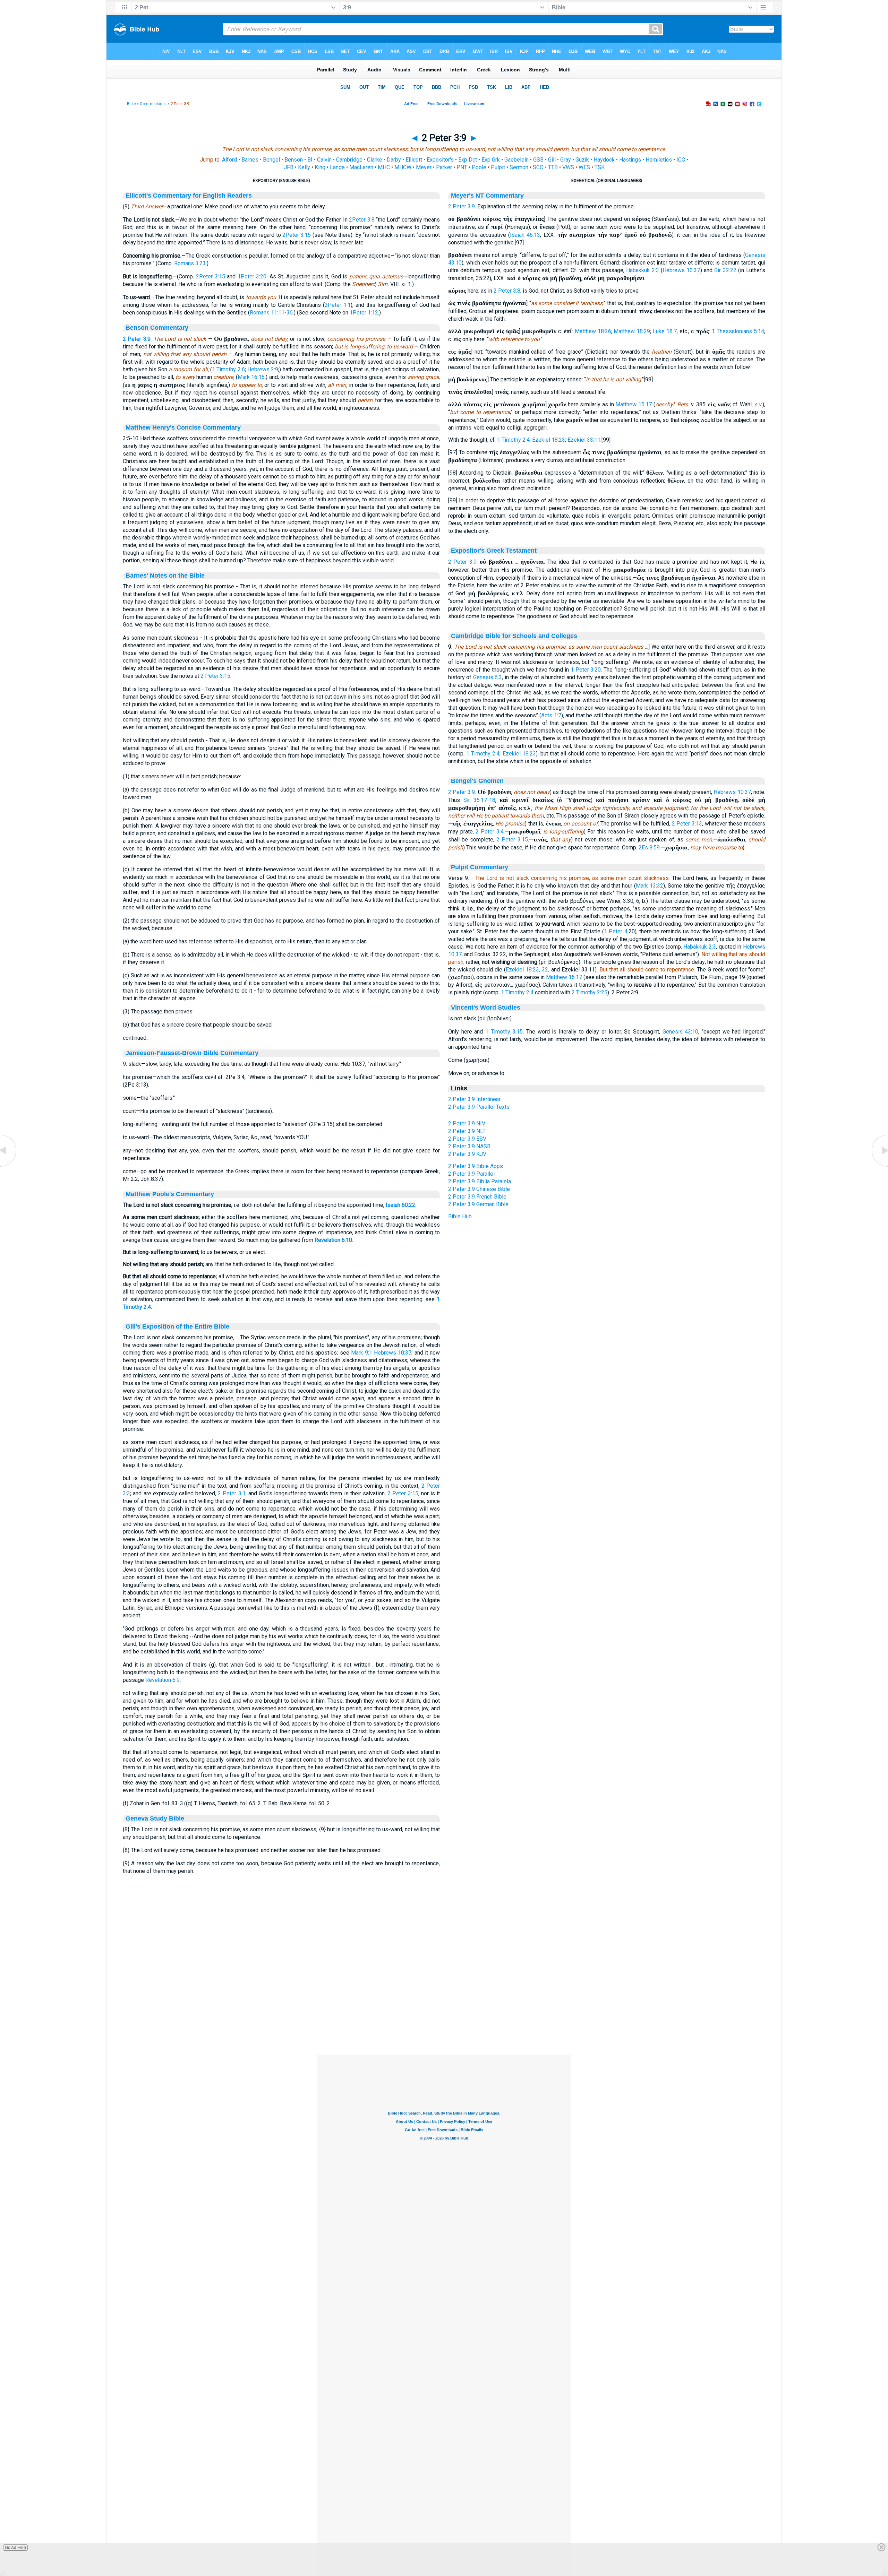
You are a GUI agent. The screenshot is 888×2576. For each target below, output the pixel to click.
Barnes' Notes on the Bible (165, 576)
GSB (538, 160)
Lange (337, 167)
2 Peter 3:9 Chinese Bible (479, 1189)
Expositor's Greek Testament (494, 551)
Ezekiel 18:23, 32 (527, 970)
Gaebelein (516, 160)
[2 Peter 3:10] (879, 1166)
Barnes (250, 160)
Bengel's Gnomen (477, 781)
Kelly (304, 167)
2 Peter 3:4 (489, 832)
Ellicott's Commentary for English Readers (189, 196)
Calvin (324, 160)
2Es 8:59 (649, 848)
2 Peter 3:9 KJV (467, 1154)
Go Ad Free (15, 2548)
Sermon (519, 167)
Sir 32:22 (725, 270)
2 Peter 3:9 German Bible (478, 1204)
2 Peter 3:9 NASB (469, 1146)
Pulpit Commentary (480, 867)
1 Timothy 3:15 (504, 1032)
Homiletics (659, 160)
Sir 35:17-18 (479, 800)
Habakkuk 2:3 (642, 270)
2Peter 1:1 (338, 305)
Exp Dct (468, 160)
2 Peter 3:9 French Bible (477, 1197)
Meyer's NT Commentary (487, 196)
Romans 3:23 (190, 263)
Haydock (604, 160)
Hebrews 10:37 (393, 1353)
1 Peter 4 (616, 931)
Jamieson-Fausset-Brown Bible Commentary (192, 1053)
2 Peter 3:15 (215, 676)
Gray (566, 160)
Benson (294, 160)
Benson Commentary (157, 328)
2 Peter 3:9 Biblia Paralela (480, 1181)
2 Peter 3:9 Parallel (471, 1174)
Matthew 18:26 (593, 331)
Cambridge (349, 160)
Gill (552, 160)
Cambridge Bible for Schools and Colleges (514, 636)
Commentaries (153, 104)
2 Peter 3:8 (507, 291)
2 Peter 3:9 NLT (467, 1131)
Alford (229, 160)
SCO (538, 167)
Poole (479, 167)
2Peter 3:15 (297, 235)
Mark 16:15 (251, 377)
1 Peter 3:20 (586, 670)
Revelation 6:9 (163, 1680)
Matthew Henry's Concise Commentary (183, 427)
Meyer (424, 167)
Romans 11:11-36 (271, 313)
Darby (394, 160)
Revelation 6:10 (333, 1240)
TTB (553, 167)
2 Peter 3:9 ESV (467, 1139)
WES (584, 167)
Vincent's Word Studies (486, 1008)
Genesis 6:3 (488, 677)
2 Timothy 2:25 (590, 992)
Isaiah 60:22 (400, 1205)
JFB (289, 167)
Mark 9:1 (362, 1353)
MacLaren (361, 167)
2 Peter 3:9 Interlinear (474, 1099)
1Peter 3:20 (252, 276)
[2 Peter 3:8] (9, 1166)
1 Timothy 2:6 (228, 369)
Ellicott (414, 160)
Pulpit (498, 167)
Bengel (271, 160)
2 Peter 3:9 (137, 339)
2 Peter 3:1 (232, 1493)
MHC (384, 167)
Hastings (630, 160)
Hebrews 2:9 (263, 369)
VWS (568, 167)
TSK (600, 167)
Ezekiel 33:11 (584, 440)
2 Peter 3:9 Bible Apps (476, 1166)
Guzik (582, 160)
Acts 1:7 (551, 715)
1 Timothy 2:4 (513, 440)
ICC (681, 160)
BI (310, 160)
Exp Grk (491, 160)
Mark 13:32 (650, 886)
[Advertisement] (444, 2013)
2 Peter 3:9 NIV (467, 1123)
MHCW (403, 167)
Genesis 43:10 (681, 1032)
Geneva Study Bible (155, 1818)
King (320, 167)
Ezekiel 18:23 (549, 440)
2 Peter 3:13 (687, 824)
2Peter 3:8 (362, 220)
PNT (462, 167)
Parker (444, 167)
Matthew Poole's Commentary (170, 1194)
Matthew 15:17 (634, 404)
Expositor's (440, 160)
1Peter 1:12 (364, 313)
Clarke (375, 160)
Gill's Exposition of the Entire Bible (177, 1326)
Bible (131, 104)
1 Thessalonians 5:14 (738, 331)
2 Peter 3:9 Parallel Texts (479, 1107)
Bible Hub (460, 1216)
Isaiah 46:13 (525, 235)
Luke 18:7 (665, 331)
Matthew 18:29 (632, 331)
